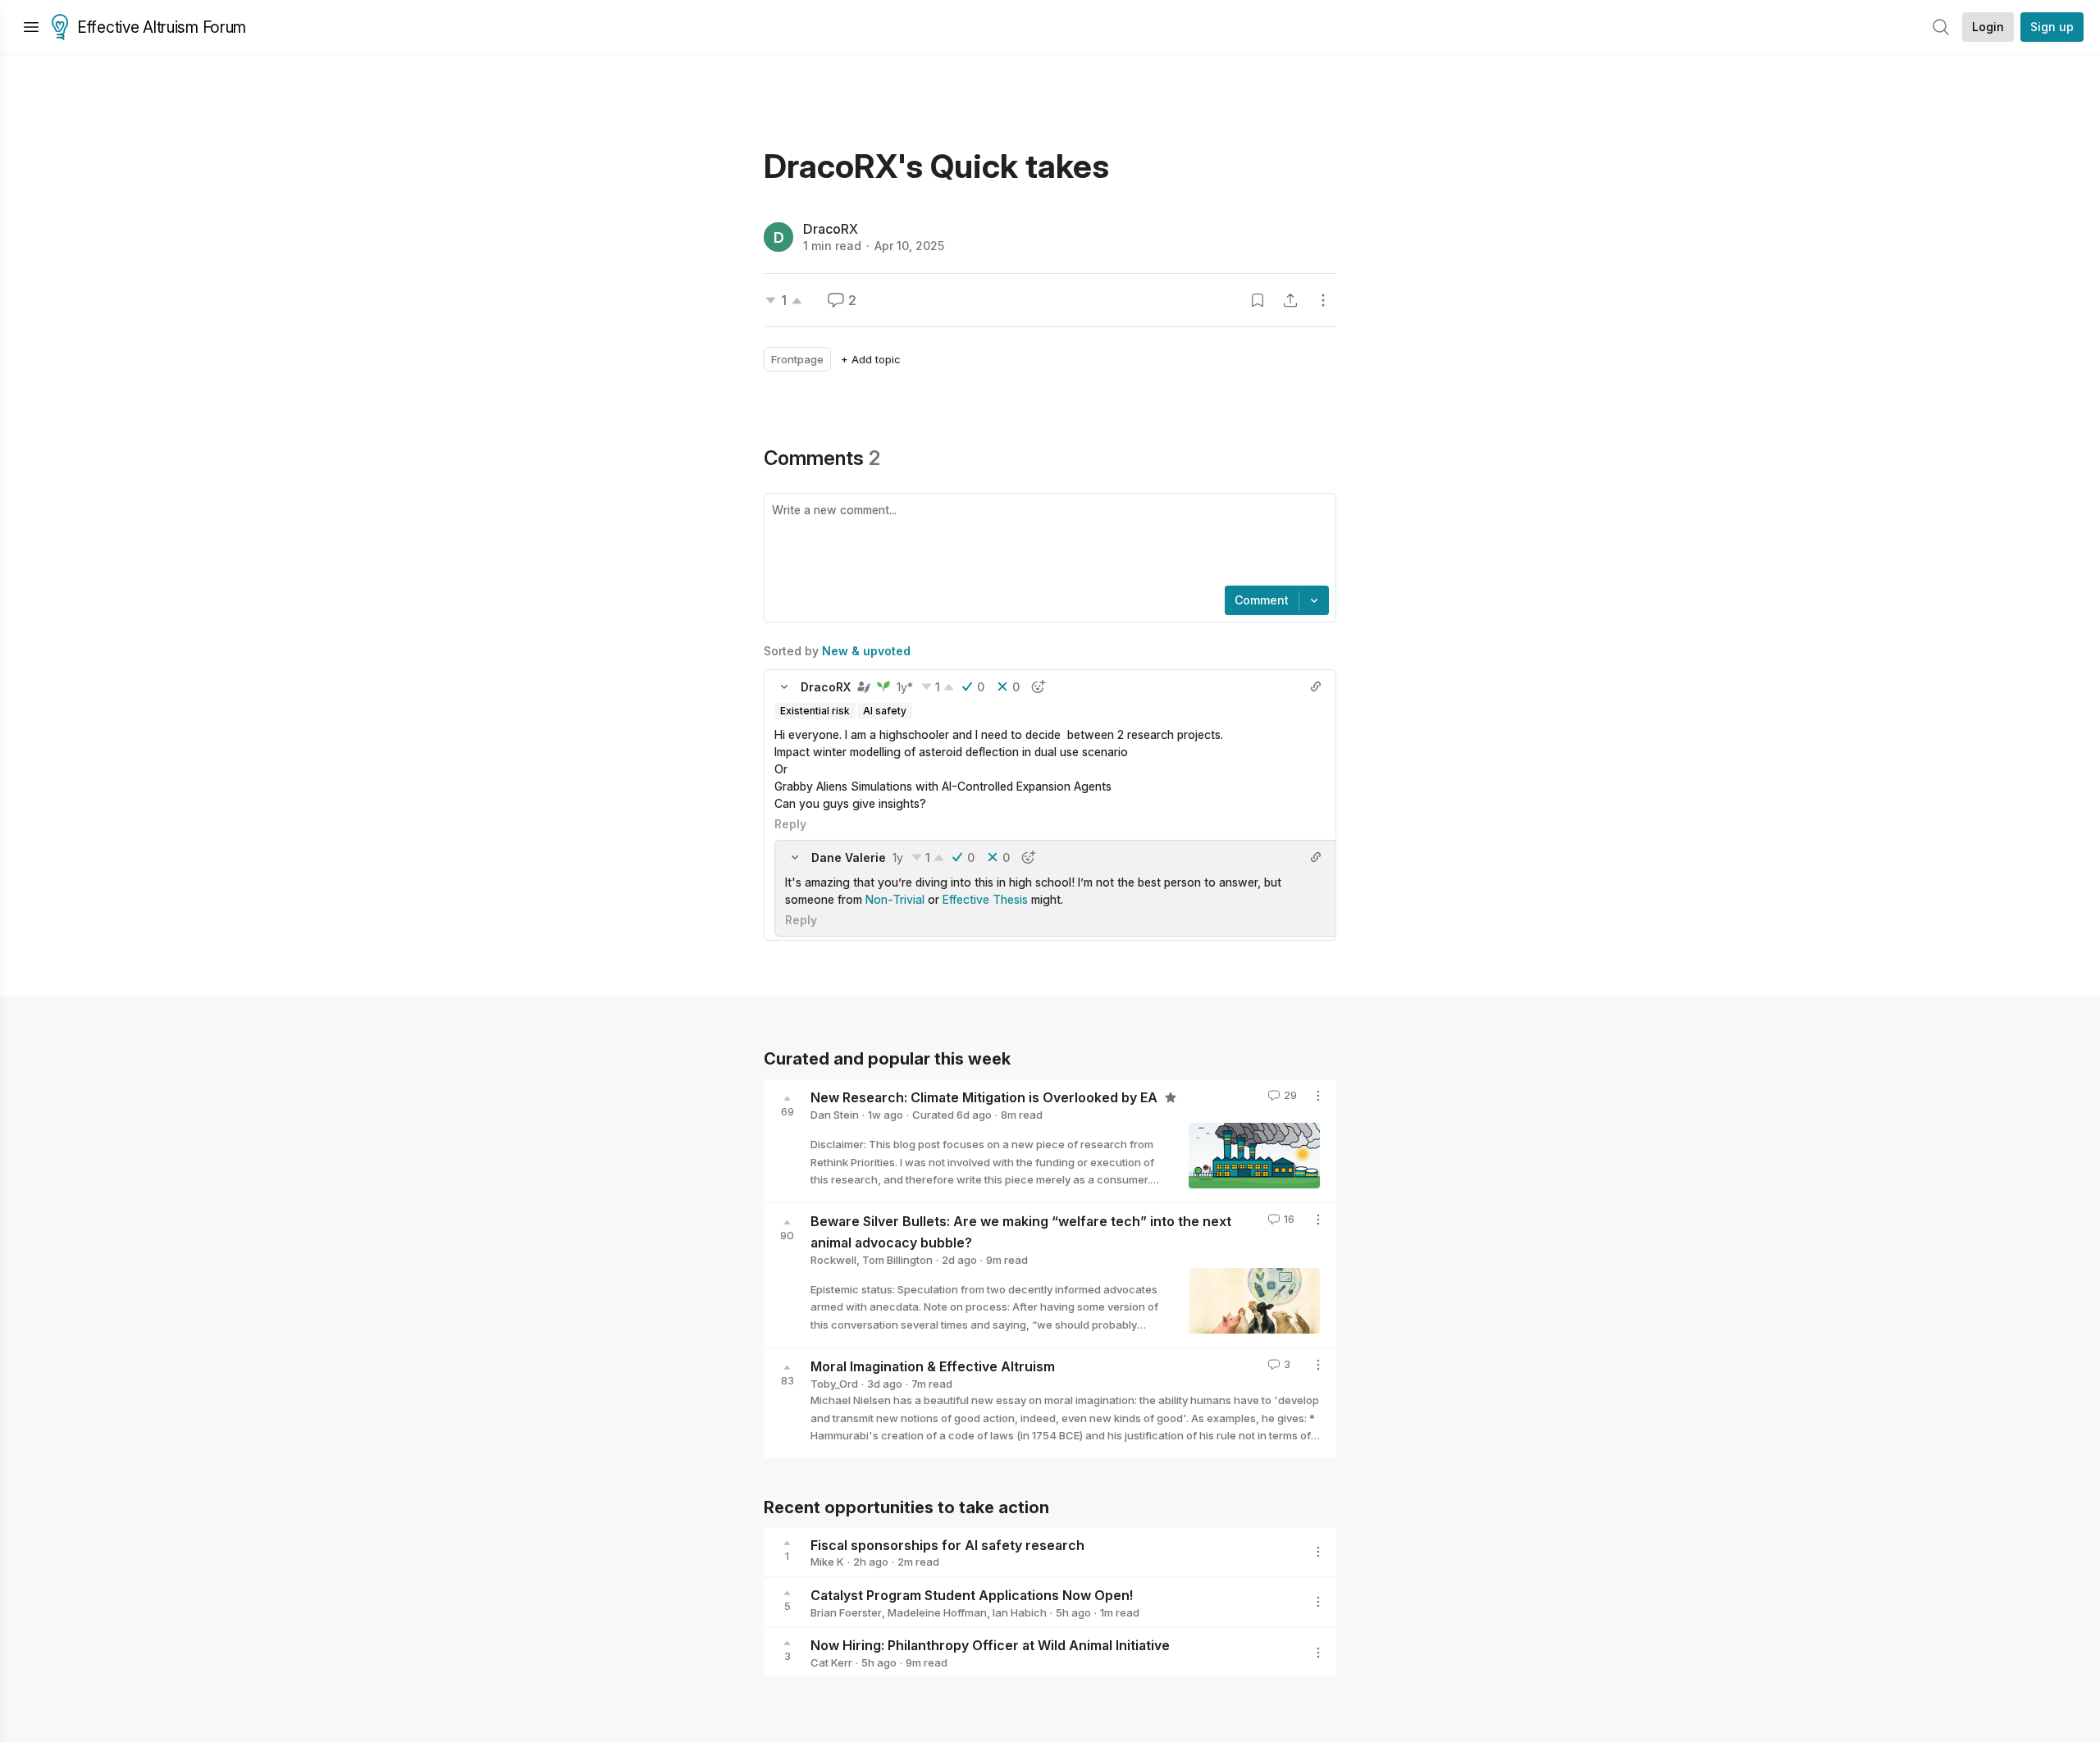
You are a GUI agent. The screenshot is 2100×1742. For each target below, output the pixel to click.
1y (898, 857)
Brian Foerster (846, 1612)
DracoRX (831, 229)
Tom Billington (897, 1260)
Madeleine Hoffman (937, 1612)
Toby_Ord (834, 1384)
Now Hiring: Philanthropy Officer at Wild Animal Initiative (990, 1645)
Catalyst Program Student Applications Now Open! (972, 1595)
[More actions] (1323, 300)
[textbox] (1047, 541)
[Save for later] (1258, 300)
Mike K (827, 1562)
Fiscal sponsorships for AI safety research (947, 1544)
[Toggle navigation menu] (31, 27)
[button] (784, 686)
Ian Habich (1020, 1612)
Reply (790, 824)
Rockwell (833, 1260)
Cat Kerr (831, 1662)
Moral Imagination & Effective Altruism (933, 1366)
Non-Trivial (895, 899)
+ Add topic (871, 359)
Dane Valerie (849, 857)
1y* (905, 687)
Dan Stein (835, 1115)
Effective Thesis (985, 899)
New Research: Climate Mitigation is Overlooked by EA (986, 1097)
